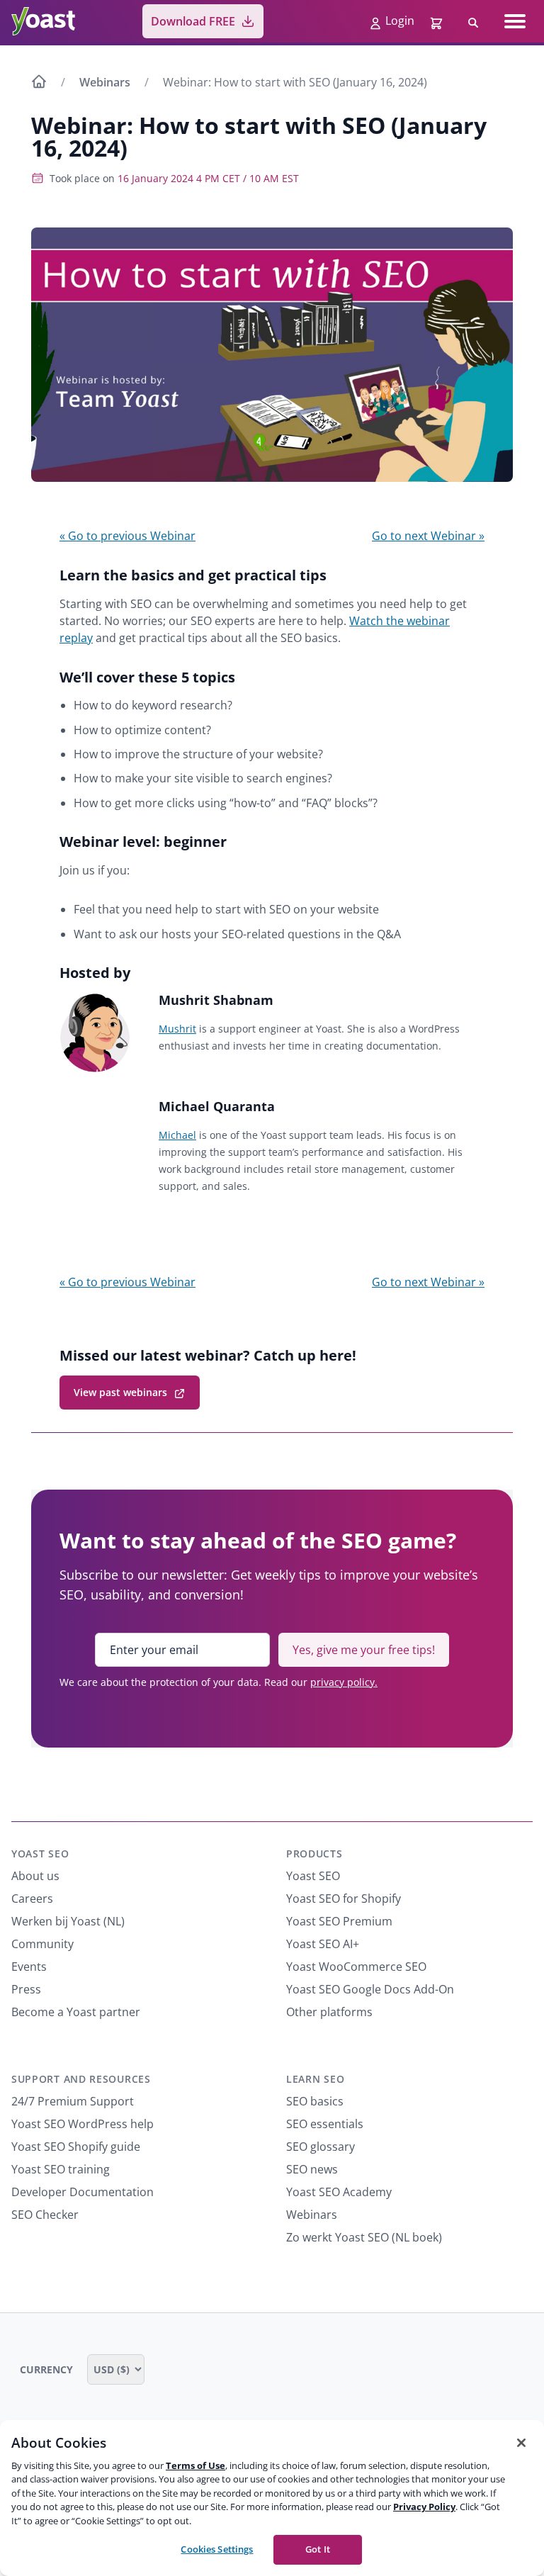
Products (314, 1854)
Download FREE (193, 21)
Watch (366, 621)
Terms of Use (195, 2465)
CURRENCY (48, 2369)
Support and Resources (81, 2079)
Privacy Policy (424, 2507)
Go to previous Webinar (127, 536)
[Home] (39, 84)
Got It (318, 2549)
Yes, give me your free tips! (364, 1650)
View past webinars (120, 1392)
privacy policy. (344, 1682)
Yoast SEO (40, 1854)
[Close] (521, 2443)
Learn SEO (315, 2079)
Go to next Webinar (428, 536)
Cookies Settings (217, 2549)
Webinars (105, 82)
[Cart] (438, 21)
